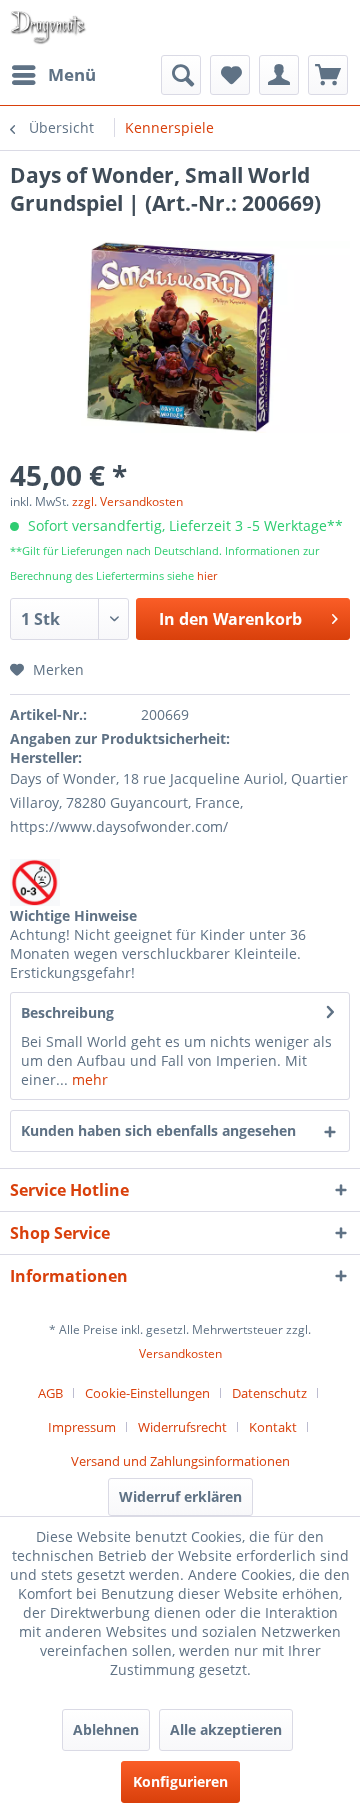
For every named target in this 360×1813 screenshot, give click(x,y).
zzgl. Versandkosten (127, 501)
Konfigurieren (180, 1781)
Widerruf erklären (180, 1496)
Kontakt (273, 1427)
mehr (88, 1079)
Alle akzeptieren (226, 1729)
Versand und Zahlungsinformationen (180, 1461)
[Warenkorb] (328, 75)
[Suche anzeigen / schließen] (181, 75)
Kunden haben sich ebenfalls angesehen (158, 1130)
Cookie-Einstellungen (147, 1393)
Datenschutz (269, 1393)
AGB (50, 1393)
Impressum (82, 1427)
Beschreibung (67, 1012)
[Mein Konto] (279, 75)
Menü (72, 74)
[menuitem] (53, 75)
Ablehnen (106, 1729)
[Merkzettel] (230, 75)
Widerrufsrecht (182, 1427)
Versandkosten (180, 1353)
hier (207, 575)
